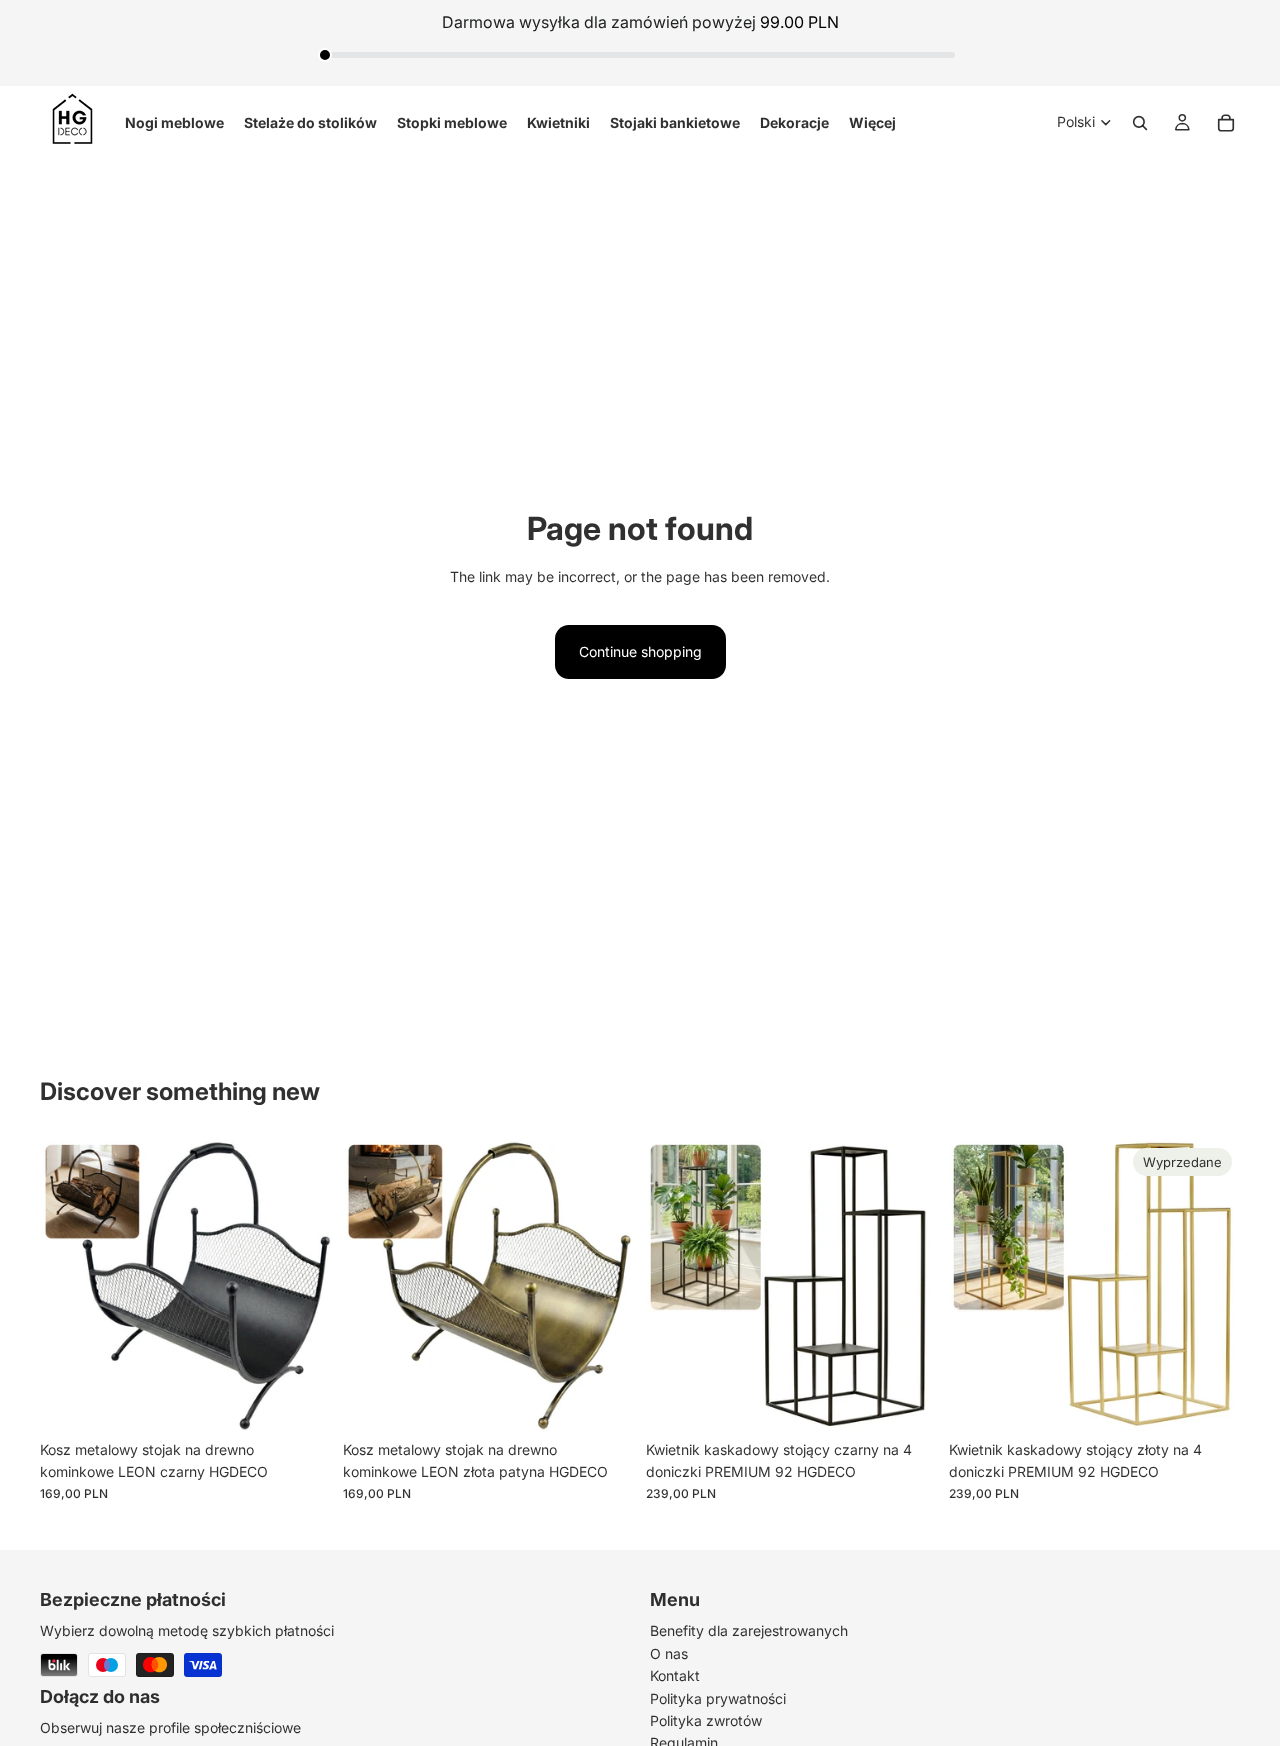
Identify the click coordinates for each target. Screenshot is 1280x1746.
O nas (669, 1653)
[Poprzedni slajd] (70, 1285)
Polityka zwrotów (706, 1720)
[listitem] (872, 122)
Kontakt (675, 1675)
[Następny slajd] (301, 1285)
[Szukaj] (1140, 122)
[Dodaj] (300, 1400)
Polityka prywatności (718, 1697)
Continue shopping (640, 651)
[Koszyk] (1226, 122)
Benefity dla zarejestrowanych (749, 1630)
